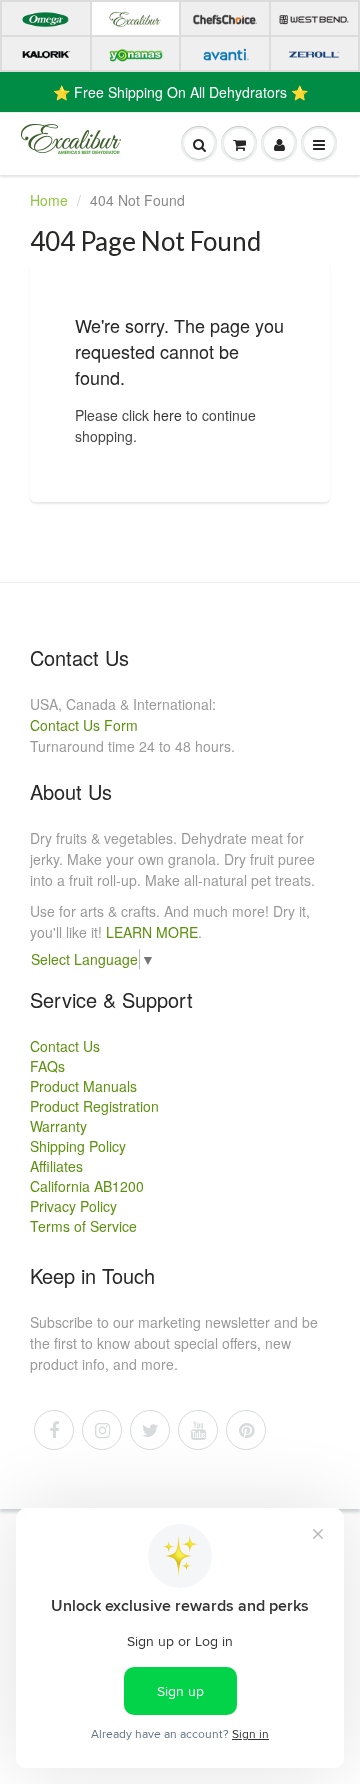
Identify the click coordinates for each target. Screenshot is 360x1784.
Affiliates (56, 1166)
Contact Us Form (84, 725)
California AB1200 (87, 1186)
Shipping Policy (78, 1146)
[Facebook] (54, 1430)
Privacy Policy (73, 1206)
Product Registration (94, 1106)
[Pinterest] (246, 1430)
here (167, 415)
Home (49, 200)
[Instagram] (102, 1430)
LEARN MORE (152, 932)
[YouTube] (198, 1430)
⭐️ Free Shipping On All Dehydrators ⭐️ (180, 92)
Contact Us (65, 1046)
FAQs (47, 1066)
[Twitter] (150, 1430)
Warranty (58, 1126)
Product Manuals (83, 1086)
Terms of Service (83, 1226)
